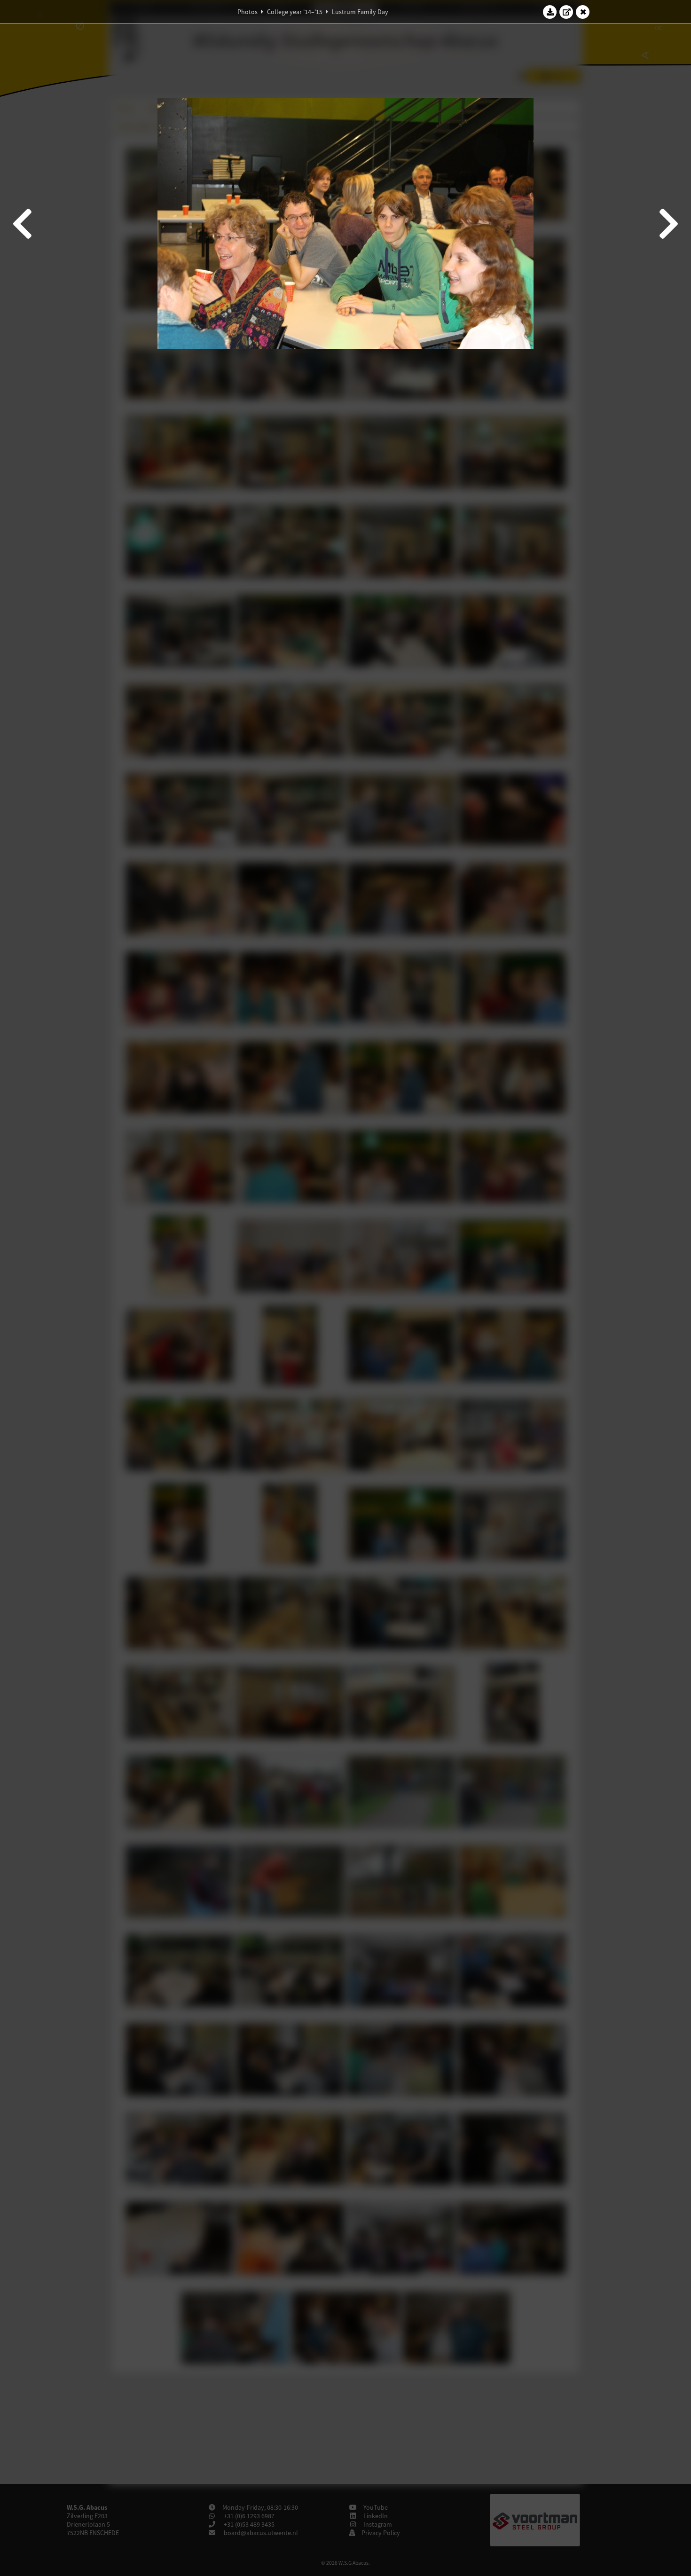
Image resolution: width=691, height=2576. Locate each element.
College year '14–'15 (295, 12)
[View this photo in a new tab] (566, 12)
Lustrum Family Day (360, 12)
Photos (247, 12)
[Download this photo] (550, 12)
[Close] (583, 12)
